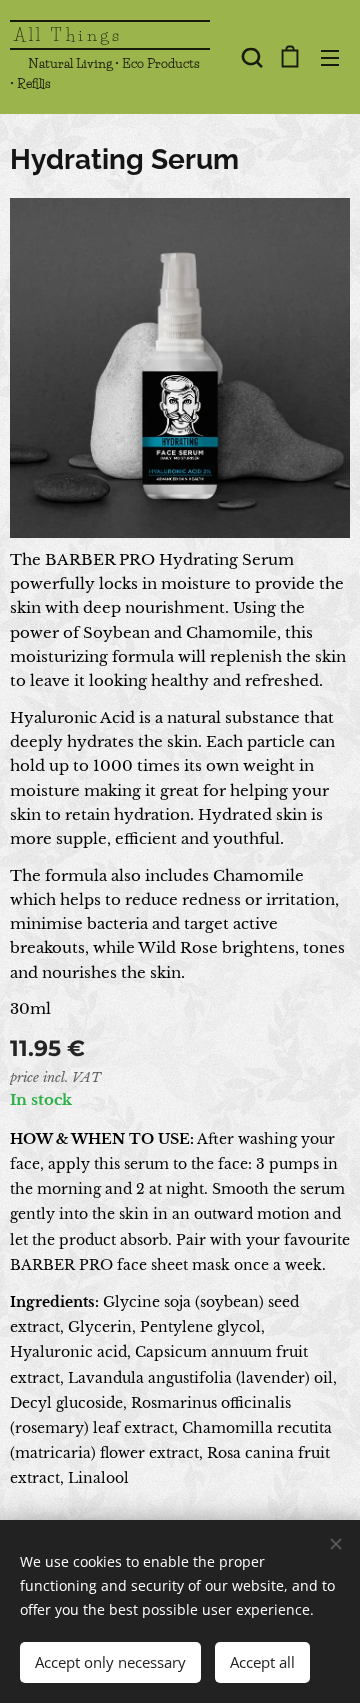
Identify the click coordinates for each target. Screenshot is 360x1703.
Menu (330, 57)
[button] (250, 57)
